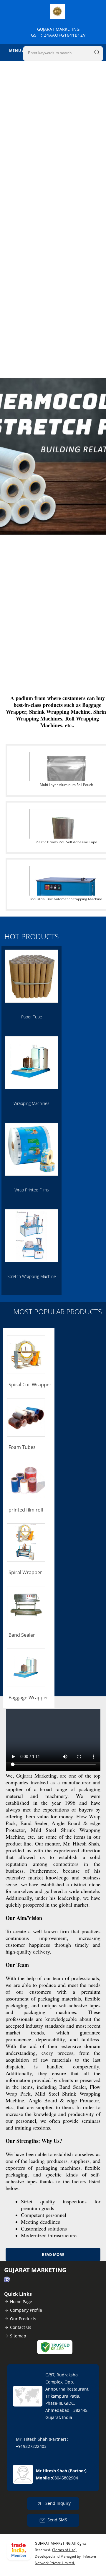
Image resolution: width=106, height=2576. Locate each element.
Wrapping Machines (32, 1103)
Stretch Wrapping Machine (32, 1276)
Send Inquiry (57, 2503)
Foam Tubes (22, 1447)
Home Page (21, 2302)
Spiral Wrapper (25, 1572)
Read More (53, 2254)
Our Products (23, 2319)
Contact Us (21, 2327)
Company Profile (26, 2310)
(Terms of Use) (64, 2550)
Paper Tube (32, 1017)
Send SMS (57, 2520)
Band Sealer (22, 1635)
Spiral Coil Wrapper (30, 1385)
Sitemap (18, 2336)
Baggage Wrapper (28, 1698)
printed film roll (26, 1510)
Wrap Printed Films (32, 1190)
